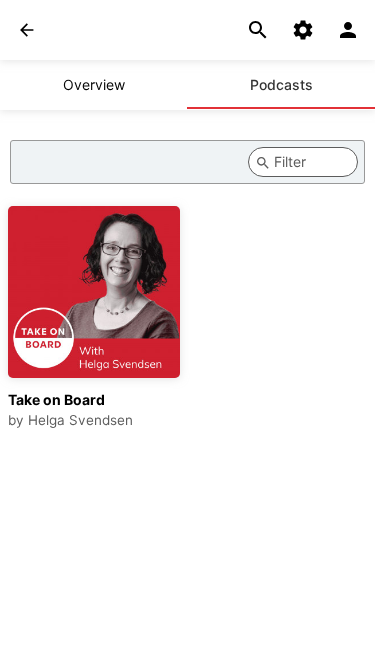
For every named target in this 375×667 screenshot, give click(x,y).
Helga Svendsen (80, 420)
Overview (94, 84)
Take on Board (56, 399)
